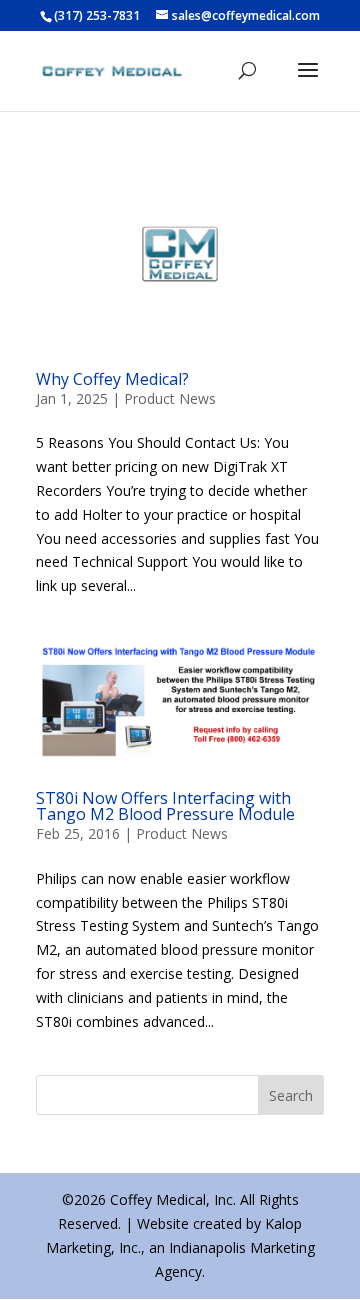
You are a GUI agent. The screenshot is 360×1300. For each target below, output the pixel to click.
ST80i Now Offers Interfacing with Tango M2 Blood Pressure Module (165, 806)
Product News (170, 398)
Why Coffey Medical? (112, 379)
